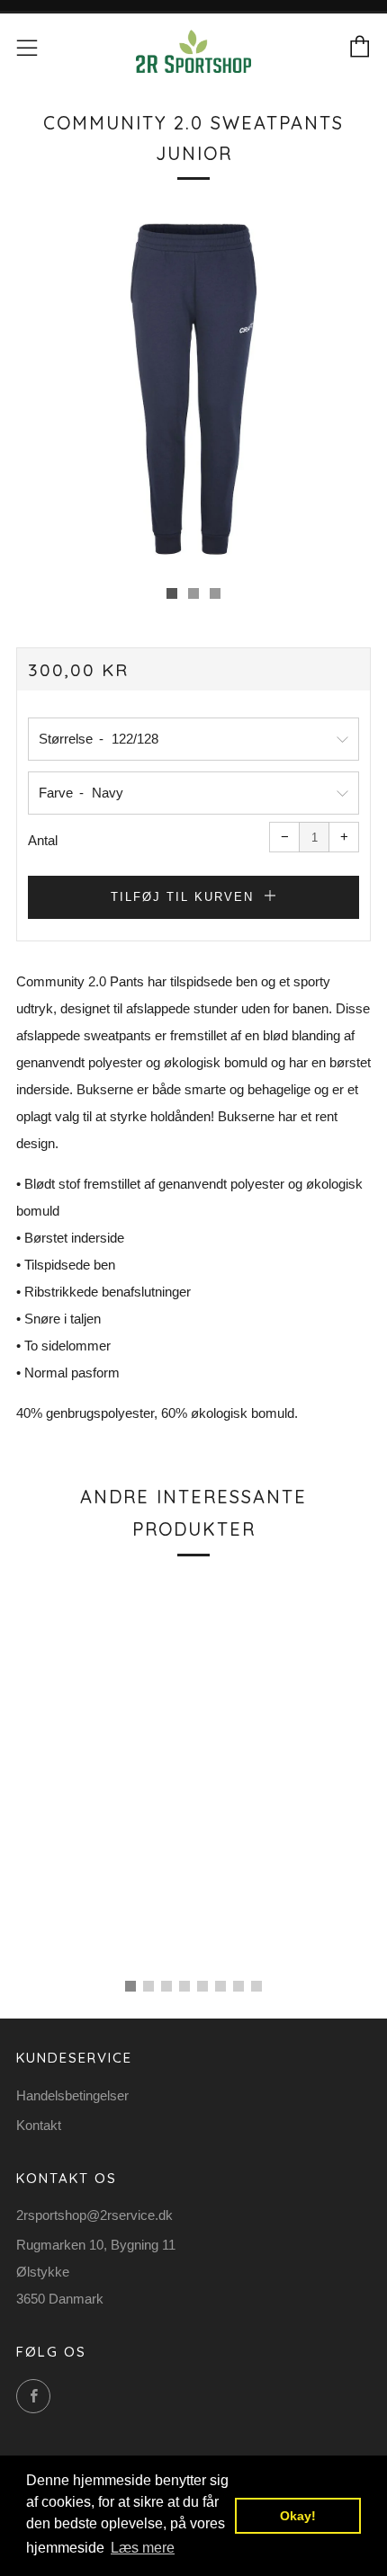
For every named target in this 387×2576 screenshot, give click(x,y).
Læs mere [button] (143, 2548)
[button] (172, 593)
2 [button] (148, 1986)
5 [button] (202, 1986)
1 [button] (130, 1986)
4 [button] (184, 1986)
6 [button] (220, 1986)
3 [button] (166, 1986)
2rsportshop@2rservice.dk (94, 2215)
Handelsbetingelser (72, 2095)
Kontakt (39, 2125)
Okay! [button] (298, 2516)
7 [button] (238, 1986)
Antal (43, 840)
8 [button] (256, 1986)
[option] (193, 389)
